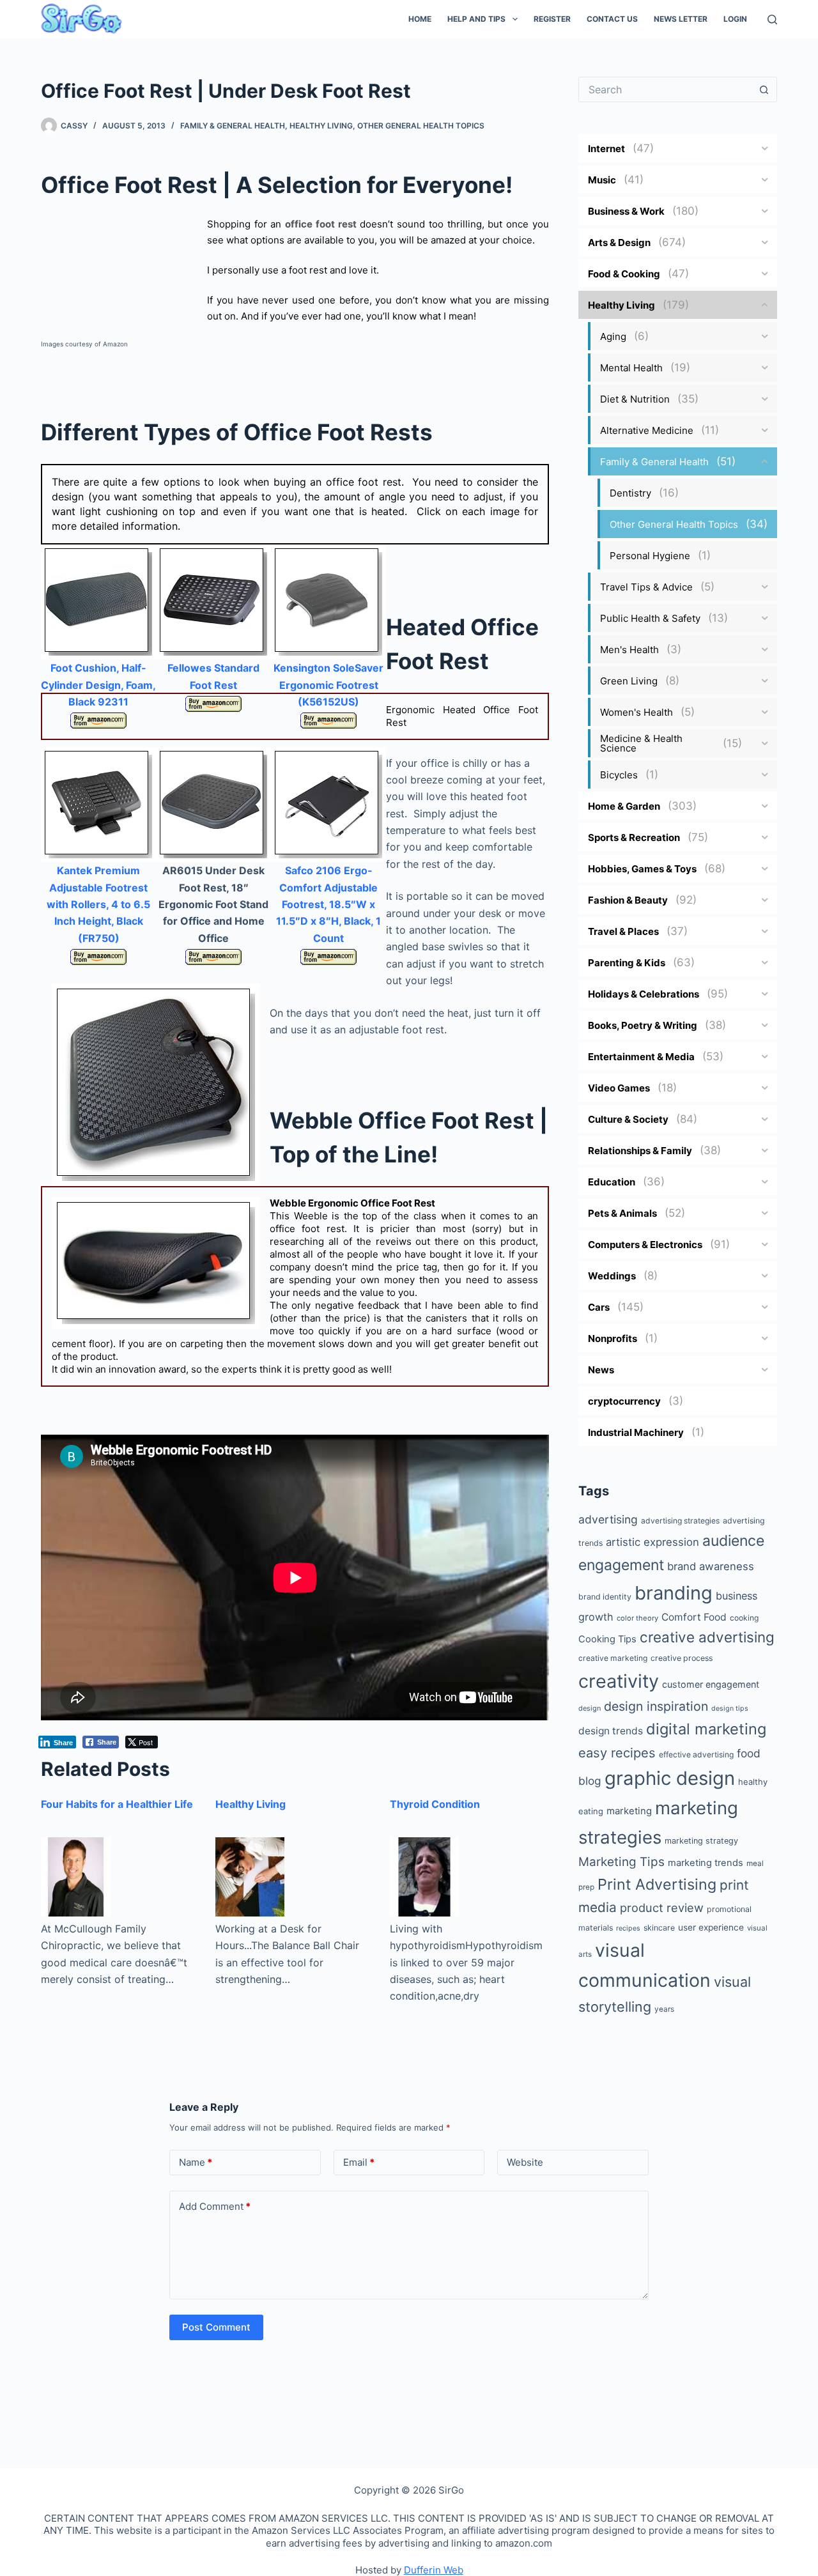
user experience (711, 1927)
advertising (608, 1519)
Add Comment (215, 2206)
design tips (730, 1708)
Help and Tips (476, 19)
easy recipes (617, 1753)
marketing (629, 1811)
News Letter (681, 19)
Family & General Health (233, 126)
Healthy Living (321, 126)
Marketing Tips (621, 1862)
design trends (611, 1731)
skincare (659, 1928)
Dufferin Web (434, 2570)
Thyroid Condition (435, 1804)
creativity (619, 1681)
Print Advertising (657, 1884)
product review (662, 1908)
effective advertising (696, 1755)
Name (196, 2162)
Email (359, 2162)
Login (735, 19)
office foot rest (320, 224)
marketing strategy (701, 1841)
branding (674, 1593)
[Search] (772, 19)
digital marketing (706, 1729)
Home (420, 19)
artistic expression (652, 1542)
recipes (628, 1928)
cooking (744, 1618)
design (590, 1708)
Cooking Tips (607, 1639)
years (664, 2009)
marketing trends (706, 1863)
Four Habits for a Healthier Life (117, 1804)
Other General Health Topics (421, 126)
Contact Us (612, 19)
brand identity (605, 1597)
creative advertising (707, 1637)
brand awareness (711, 1566)
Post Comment (216, 2327)
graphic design (670, 1778)
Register (552, 19)
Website (525, 2162)
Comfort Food (694, 1617)
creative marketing (613, 1658)
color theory (637, 1618)
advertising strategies (680, 1521)
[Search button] (764, 89)
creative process (682, 1658)
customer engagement (711, 1684)
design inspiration (656, 1706)
